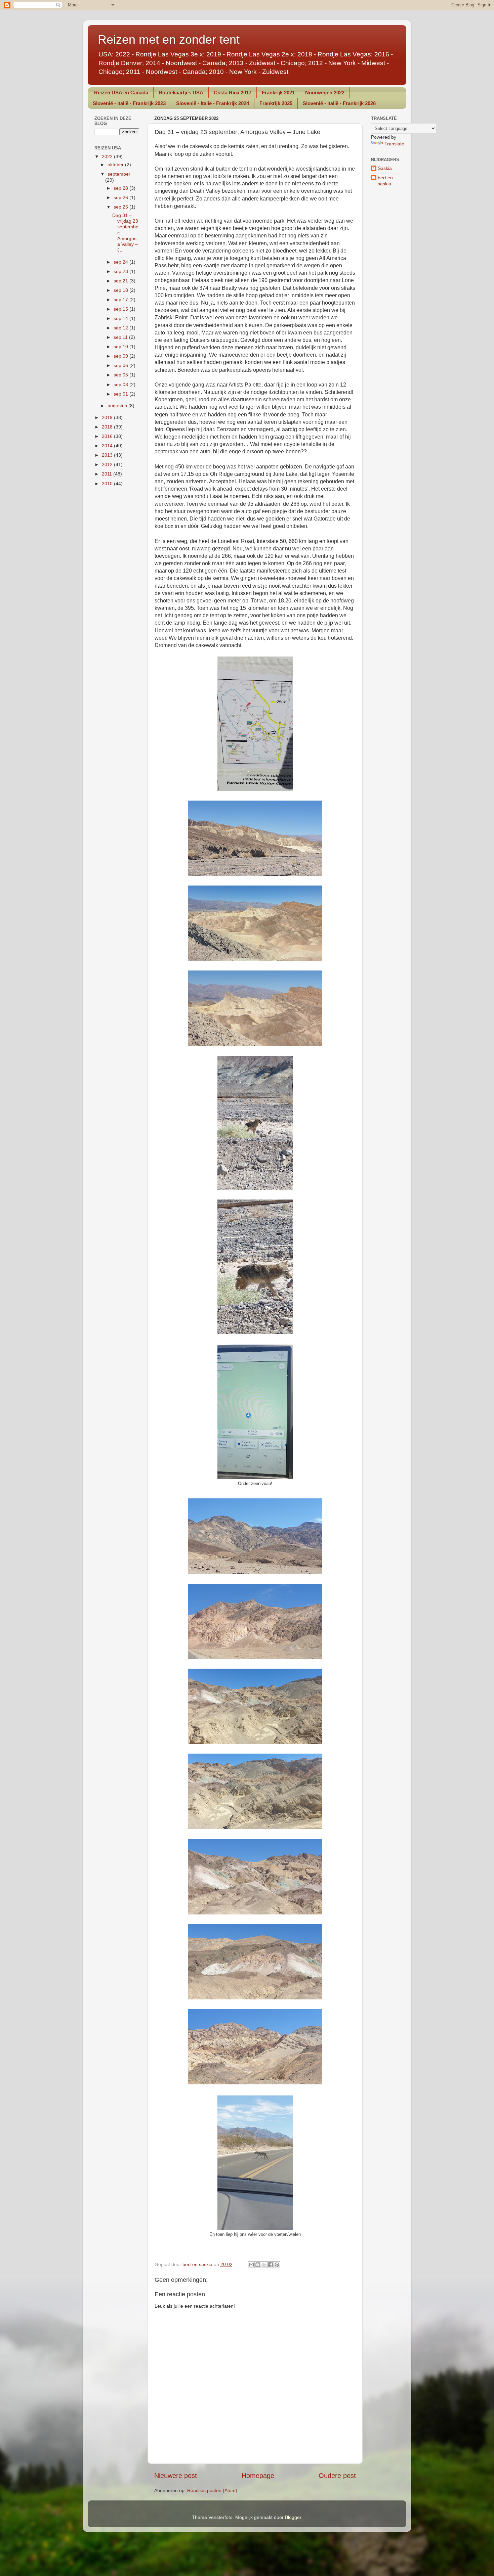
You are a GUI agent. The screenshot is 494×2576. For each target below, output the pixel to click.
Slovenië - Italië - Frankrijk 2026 (339, 103)
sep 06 (121, 365)
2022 (108, 156)
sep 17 (121, 300)
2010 (108, 484)
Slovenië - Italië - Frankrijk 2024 (213, 103)
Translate (394, 144)
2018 (108, 427)
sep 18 (121, 290)
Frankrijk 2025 (276, 103)
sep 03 (121, 385)
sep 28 (121, 188)
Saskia (385, 168)
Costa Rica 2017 (233, 93)
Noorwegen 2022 (325, 93)
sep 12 (121, 328)
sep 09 (121, 356)
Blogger (293, 2517)
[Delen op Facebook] (271, 2265)
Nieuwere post (176, 2476)
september (119, 174)
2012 (108, 464)
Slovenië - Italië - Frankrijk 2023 (129, 103)
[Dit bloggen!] (258, 2265)
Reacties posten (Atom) (212, 2490)
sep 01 (121, 394)
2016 (108, 436)
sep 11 (121, 337)
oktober (116, 165)
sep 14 (121, 318)
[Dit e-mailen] (251, 2265)
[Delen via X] (264, 2265)
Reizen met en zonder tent (169, 39)
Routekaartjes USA (181, 93)
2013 (108, 455)
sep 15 (121, 309)
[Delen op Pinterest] (277, 2265)
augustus (118, 406)
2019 (108, 417)
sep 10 (121, 347)
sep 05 (121, 375)
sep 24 (121, 262)
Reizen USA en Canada (121, 93)
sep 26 (121, 197)
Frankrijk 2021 (278, 93)
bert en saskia (385, 180)
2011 (108, 474)
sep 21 (121, 281)
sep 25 (121, 207)
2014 (108, 446)
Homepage (258, 2476)
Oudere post (337, 2476)
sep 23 (121, 271)
